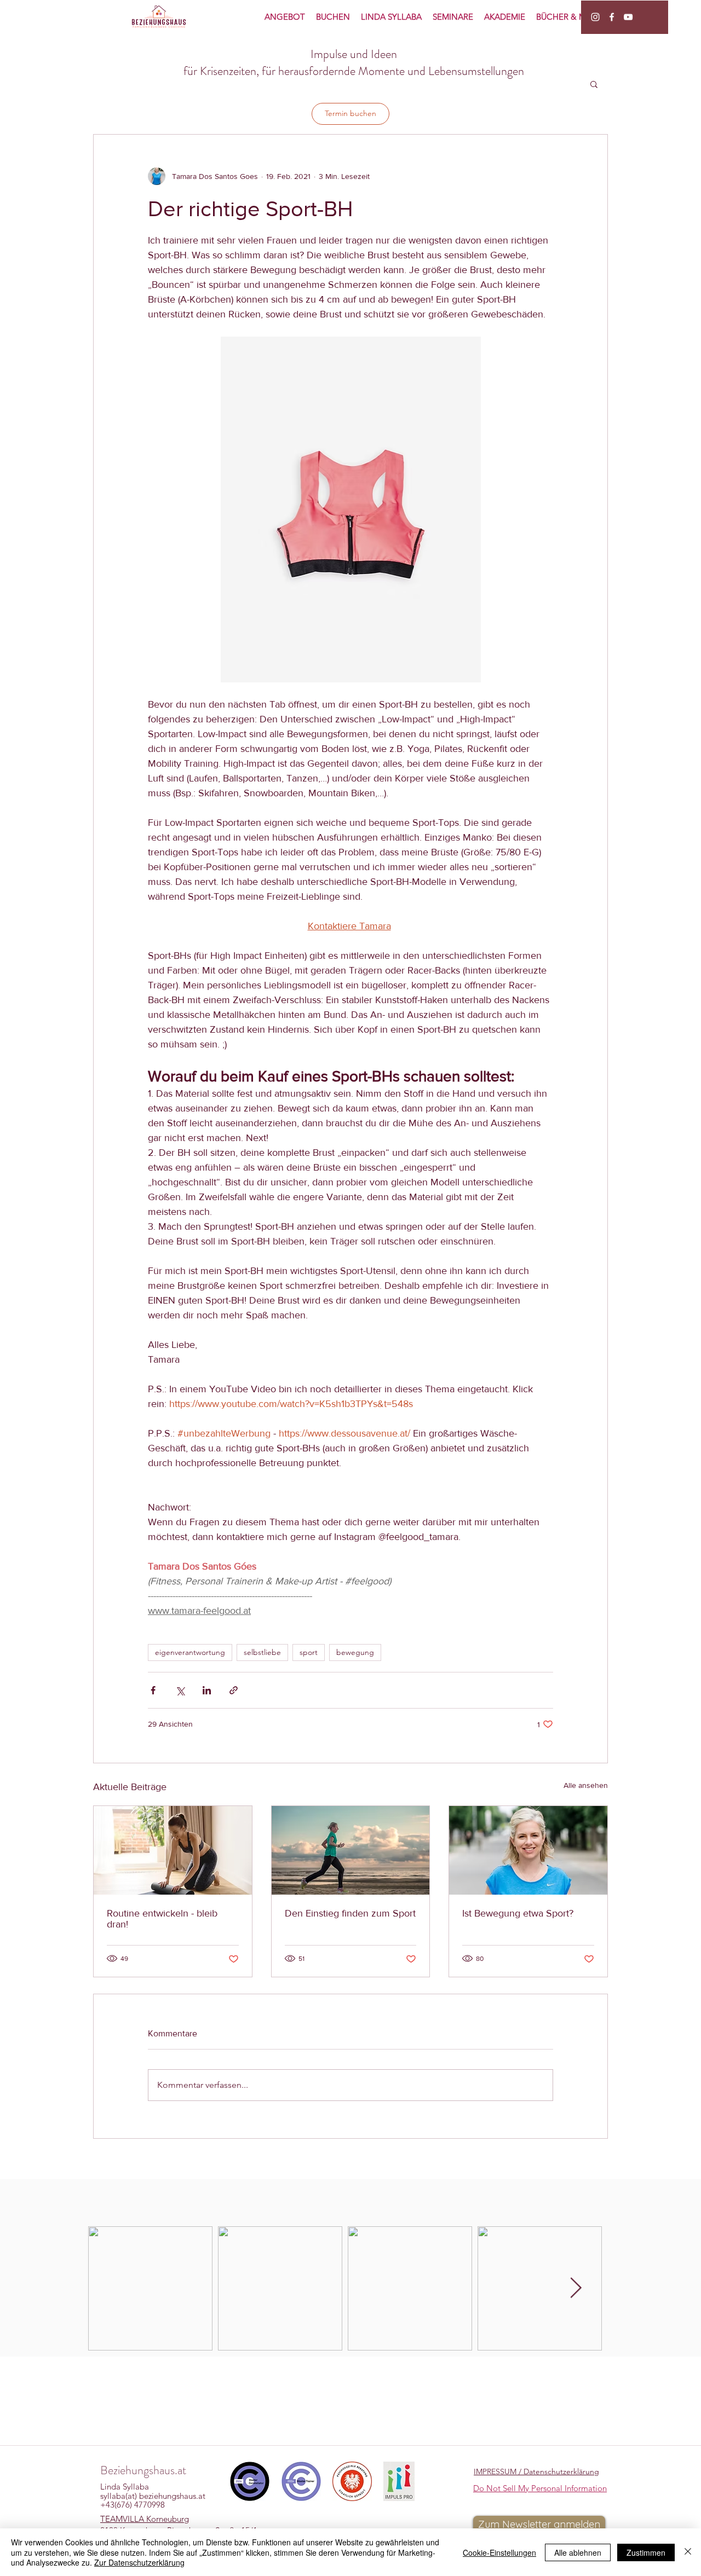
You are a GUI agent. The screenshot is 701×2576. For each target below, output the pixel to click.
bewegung (355, 1652)
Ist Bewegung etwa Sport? (518, 1913)
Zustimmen (646, 2552)
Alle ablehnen (578, 2552)
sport (309, 1652)
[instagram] (595, 17)
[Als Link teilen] (234, 1690)
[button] (594, 84)
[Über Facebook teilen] (153, 1690)
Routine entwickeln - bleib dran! (162, 1919)
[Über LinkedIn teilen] (207, 1690)
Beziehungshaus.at (143, 2470)
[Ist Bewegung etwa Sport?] (528, 1850)
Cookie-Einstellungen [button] (499, 2552)
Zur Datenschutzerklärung (139, 2562)
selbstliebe (262, 1652)
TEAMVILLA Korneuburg (145, 2519)
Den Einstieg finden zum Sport (350, 1913)
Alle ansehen (586, 1785)
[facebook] (612, 17)
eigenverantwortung (190, 1652)
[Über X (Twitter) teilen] (180, 1690)
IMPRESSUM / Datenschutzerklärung (536, 2471)
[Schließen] (688, 2552)
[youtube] (628, 17)
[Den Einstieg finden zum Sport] (351, 1850)
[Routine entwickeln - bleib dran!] (173, 1850)
